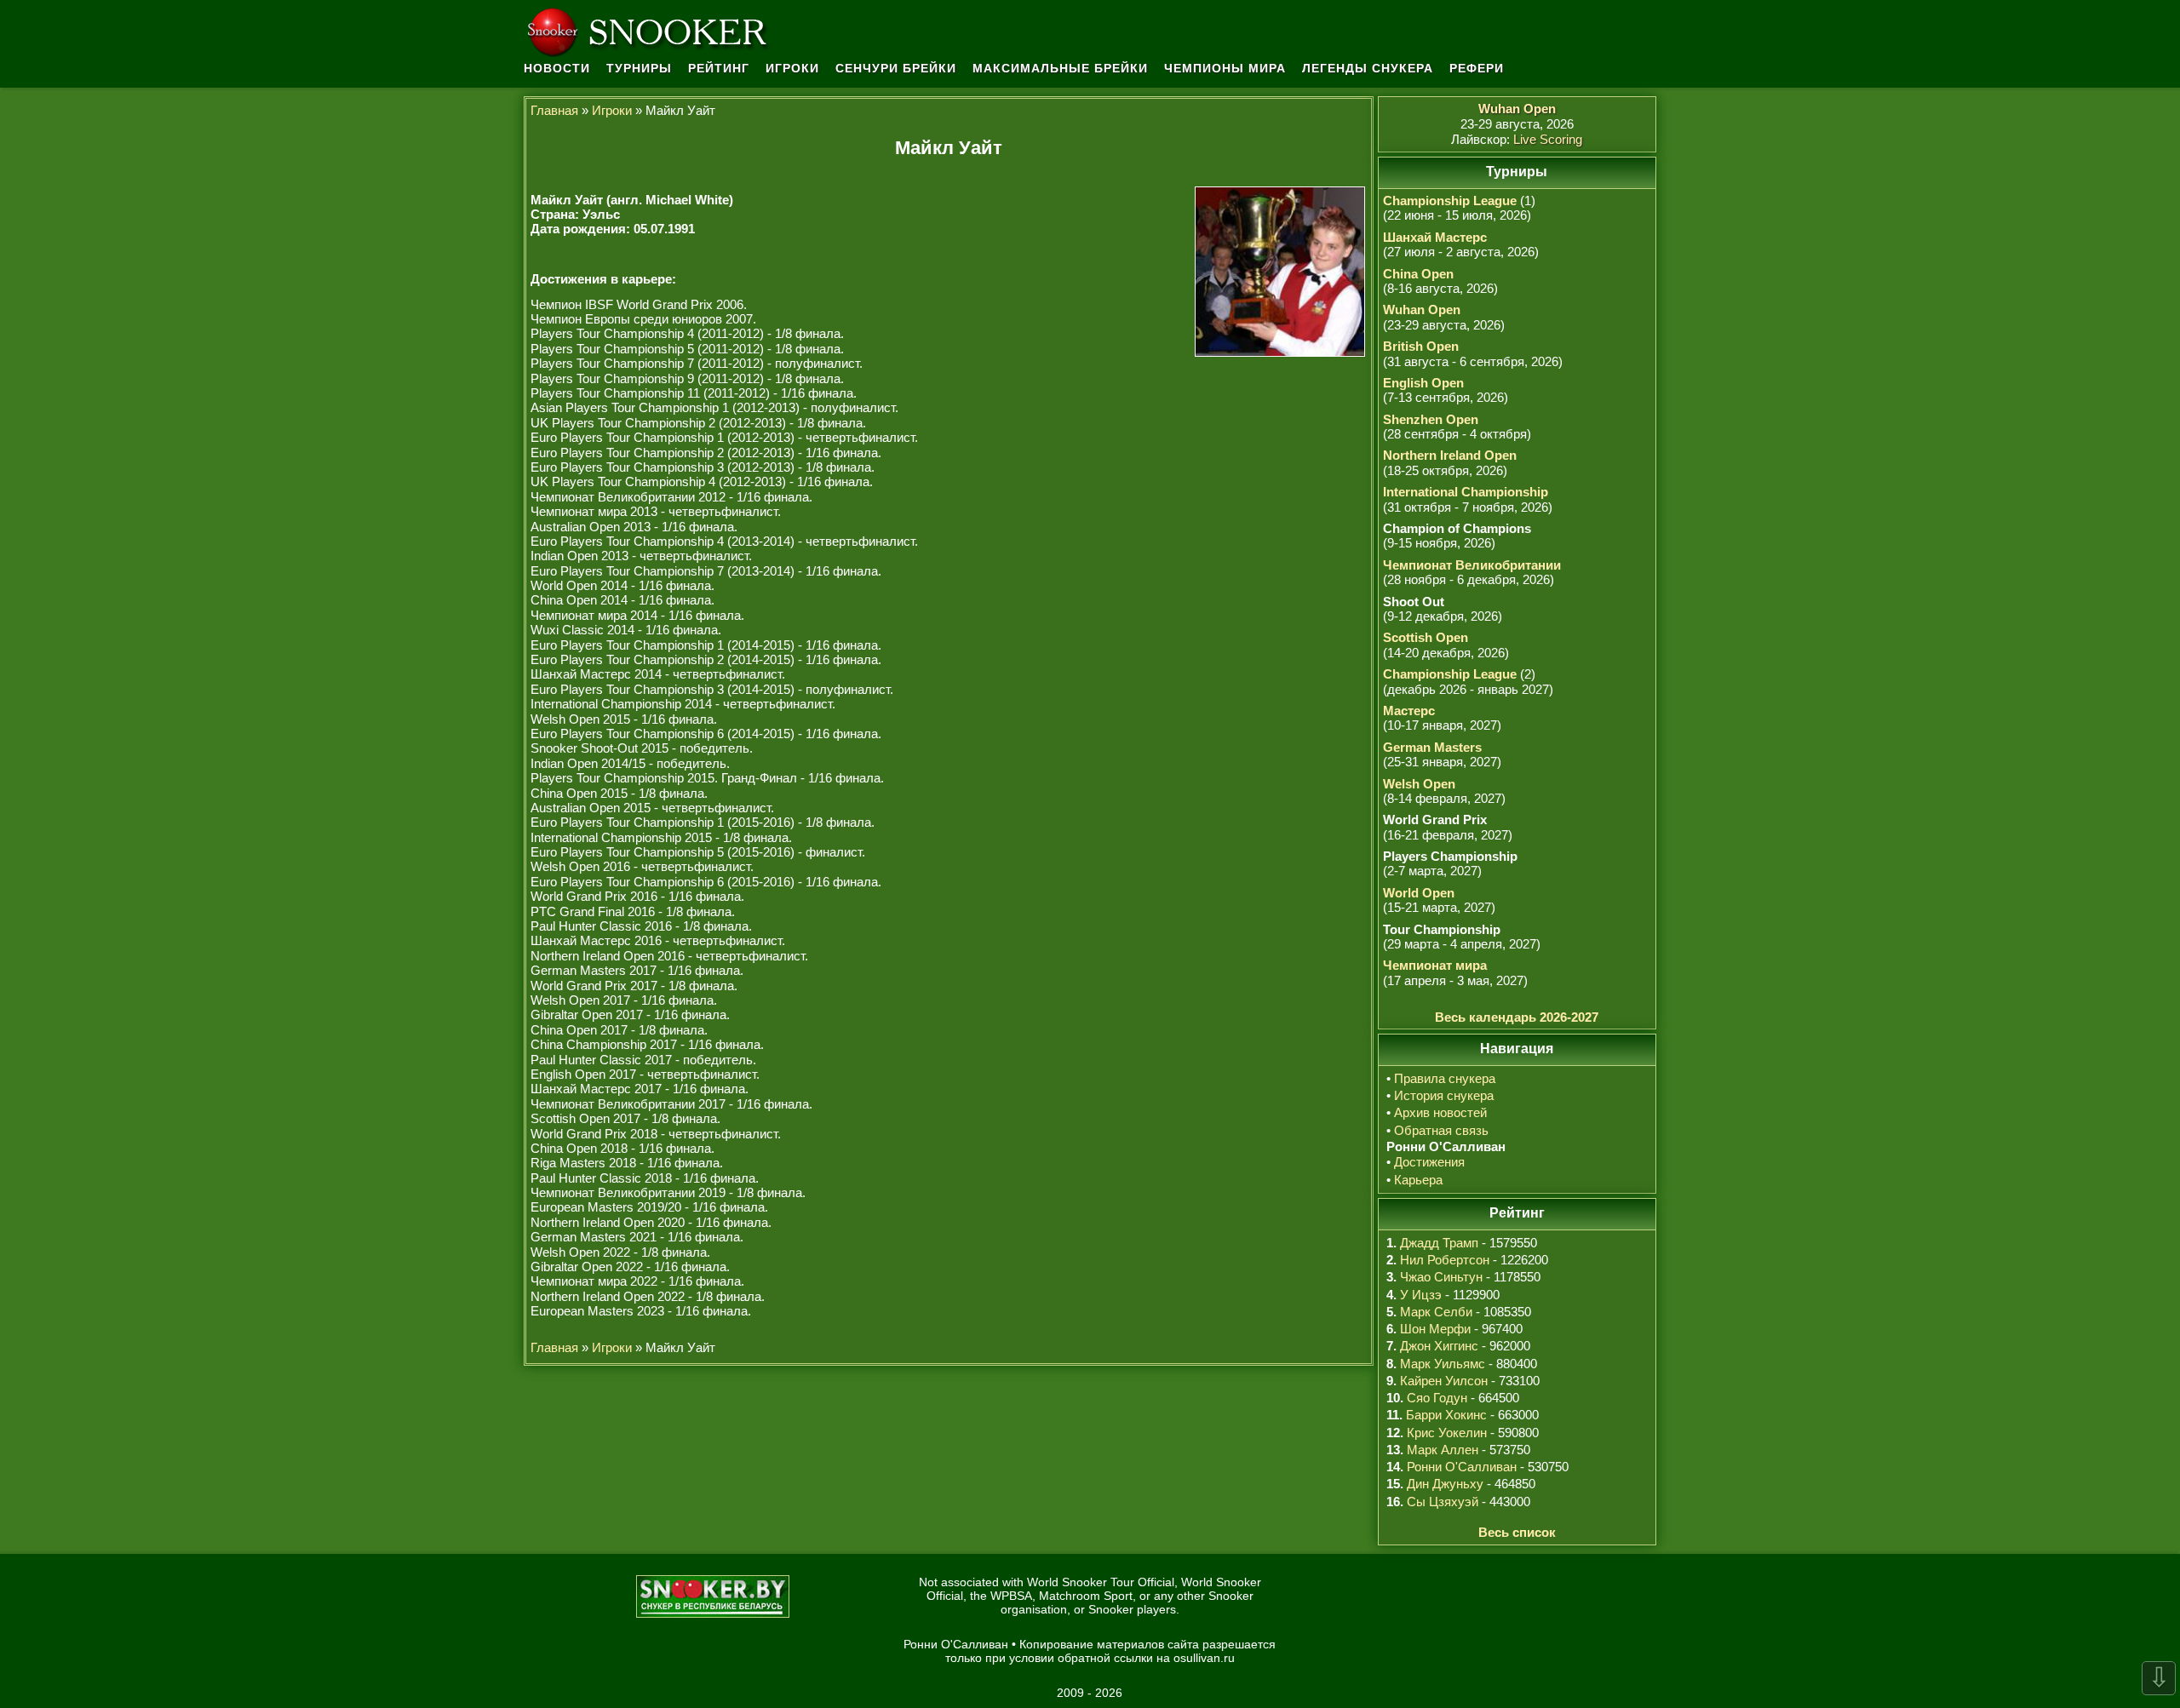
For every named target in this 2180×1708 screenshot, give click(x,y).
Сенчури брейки (896, 68)
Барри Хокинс (1446, 1415)
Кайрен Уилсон (1444, 1381)
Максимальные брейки (1060, 68)
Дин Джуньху (1445, 1484)
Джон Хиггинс (1439, 1346)
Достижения (1429, 1162)
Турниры (639, 68)
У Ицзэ (1421, 1295)
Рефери (1477, 68)
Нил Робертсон (1445, 1260)
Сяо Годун (1437, 1398)
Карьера (1418, 1180)
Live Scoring (1548, 139)
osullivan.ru (1204, 1658)
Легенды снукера (1368, 68)
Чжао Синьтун (1441, 1277)
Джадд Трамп (1439, 1243)
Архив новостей (1440, 1112)
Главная (554, 110)
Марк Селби (1436, 1312)
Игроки (792, 68)
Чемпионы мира (1225, 68)
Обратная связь (1441, 1130)
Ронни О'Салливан (1462, 1467)
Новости (557, 68)
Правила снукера (1445, 1078)
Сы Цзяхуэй (1443, 1502)
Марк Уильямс (1443, 1364)
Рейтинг (719, 68)
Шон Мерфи (1435, 1329)
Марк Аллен (1443, 1450)
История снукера (1444, 1095)
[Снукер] (651, 30)
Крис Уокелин (1447, 1433)
